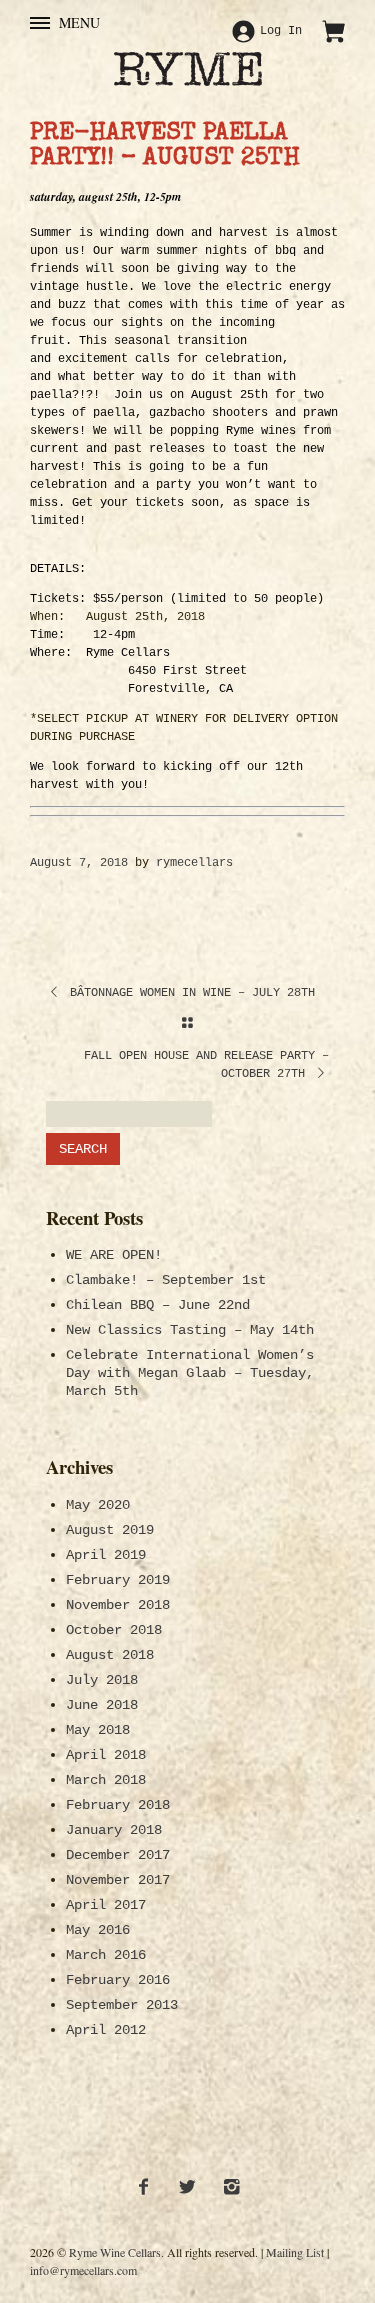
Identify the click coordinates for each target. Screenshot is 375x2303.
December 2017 (118, 1855)
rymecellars (194, 863)
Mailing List (295, 2252)
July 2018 (102, 1680)
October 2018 (114, 1630)
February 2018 (118, 1805)
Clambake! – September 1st (166, 1280)
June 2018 (102, 1705)
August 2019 (110, 1530)
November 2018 (118, 1605)
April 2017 (106, 1905)
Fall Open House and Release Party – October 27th (206, 1065)
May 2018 (98, 1730)
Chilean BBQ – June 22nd (158, 1305)
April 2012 (106, 2030)
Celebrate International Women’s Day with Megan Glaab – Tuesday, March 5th (190, 1373)
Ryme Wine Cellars (115, 2252)
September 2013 (122, 2005)
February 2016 (118, 1980)
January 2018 (114, 1830)
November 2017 (118, 1880)
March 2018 (106, 1780)
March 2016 (106, 1955)
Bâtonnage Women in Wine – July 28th (189, 993)
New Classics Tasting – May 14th (190, 1330)
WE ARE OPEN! (114, 1255)
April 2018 (106, 1755)
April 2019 (106, 1555)
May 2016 (98, 1930)
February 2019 (118, 1580)
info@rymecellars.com (83, 2270)
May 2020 (98, 1505)
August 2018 (110, 1655)
